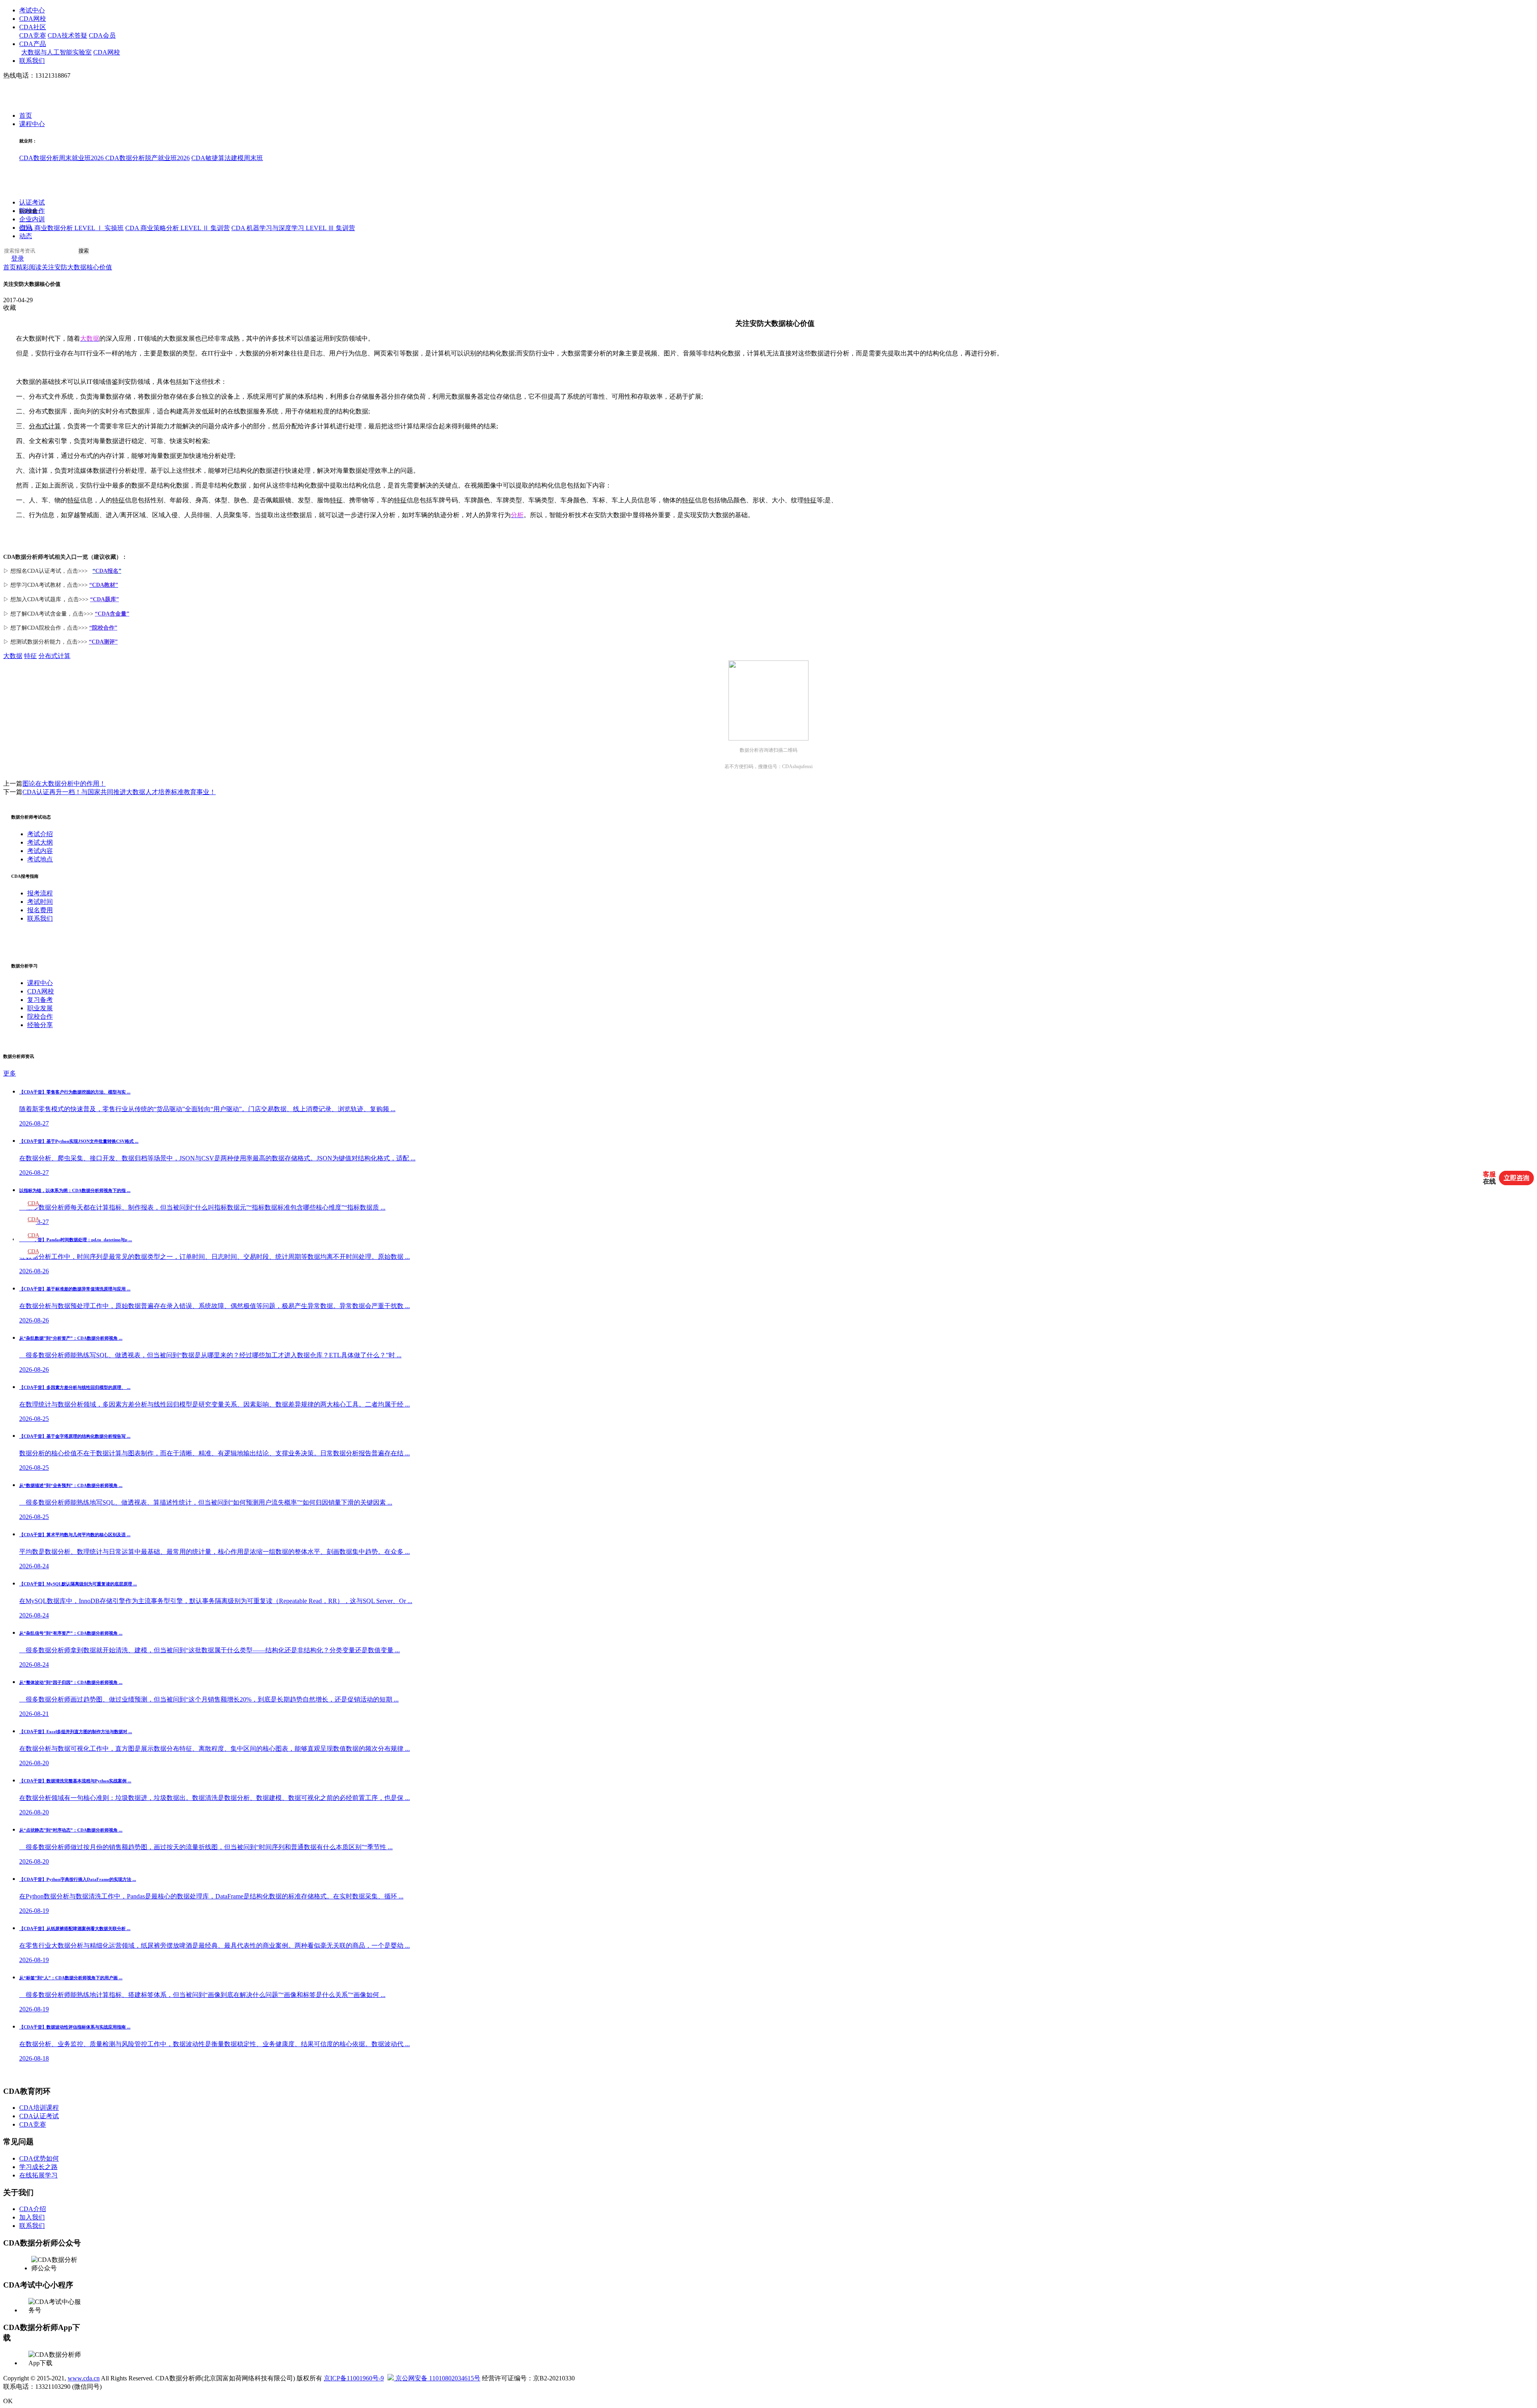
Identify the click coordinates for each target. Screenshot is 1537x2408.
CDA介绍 (33, 2209)
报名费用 (40, 910)
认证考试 (32, 203)
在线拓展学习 (38, 2175)
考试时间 (40, 902)
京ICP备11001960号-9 (354, 2378)
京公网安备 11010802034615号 (437, 2378)
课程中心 (32, 124)
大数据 (13, 656)
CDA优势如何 (39, 2158)
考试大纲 (40, 842)
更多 (10, 1073)
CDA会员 (102, 35)
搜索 (84, 251)
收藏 (10, 308)
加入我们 (32, 2217)
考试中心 (32, 10)
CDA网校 (33, 19)
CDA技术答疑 (67, 35)
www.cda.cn (84, 2378)
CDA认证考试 (39, 2116)
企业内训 (32, 220)
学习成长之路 (38, 2167)
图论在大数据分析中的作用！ (64, 784)
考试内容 (40, 851)
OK (8, 2401)
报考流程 (40, 893)
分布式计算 (45, 426)
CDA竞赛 (33, 35)
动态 (26, 236)
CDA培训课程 (39, 2108)
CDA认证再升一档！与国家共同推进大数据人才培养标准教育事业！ (119, 792)
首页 (26, 116)
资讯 (26, 228)
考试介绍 (40, 834)
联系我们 (32, 61)
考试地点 (40, 859)
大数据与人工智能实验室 (56, 52)
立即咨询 (1517, 1178)
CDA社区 (33, 27)
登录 (18, 259)
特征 (74, 500)
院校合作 (32, 211)
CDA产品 (33, 44)
